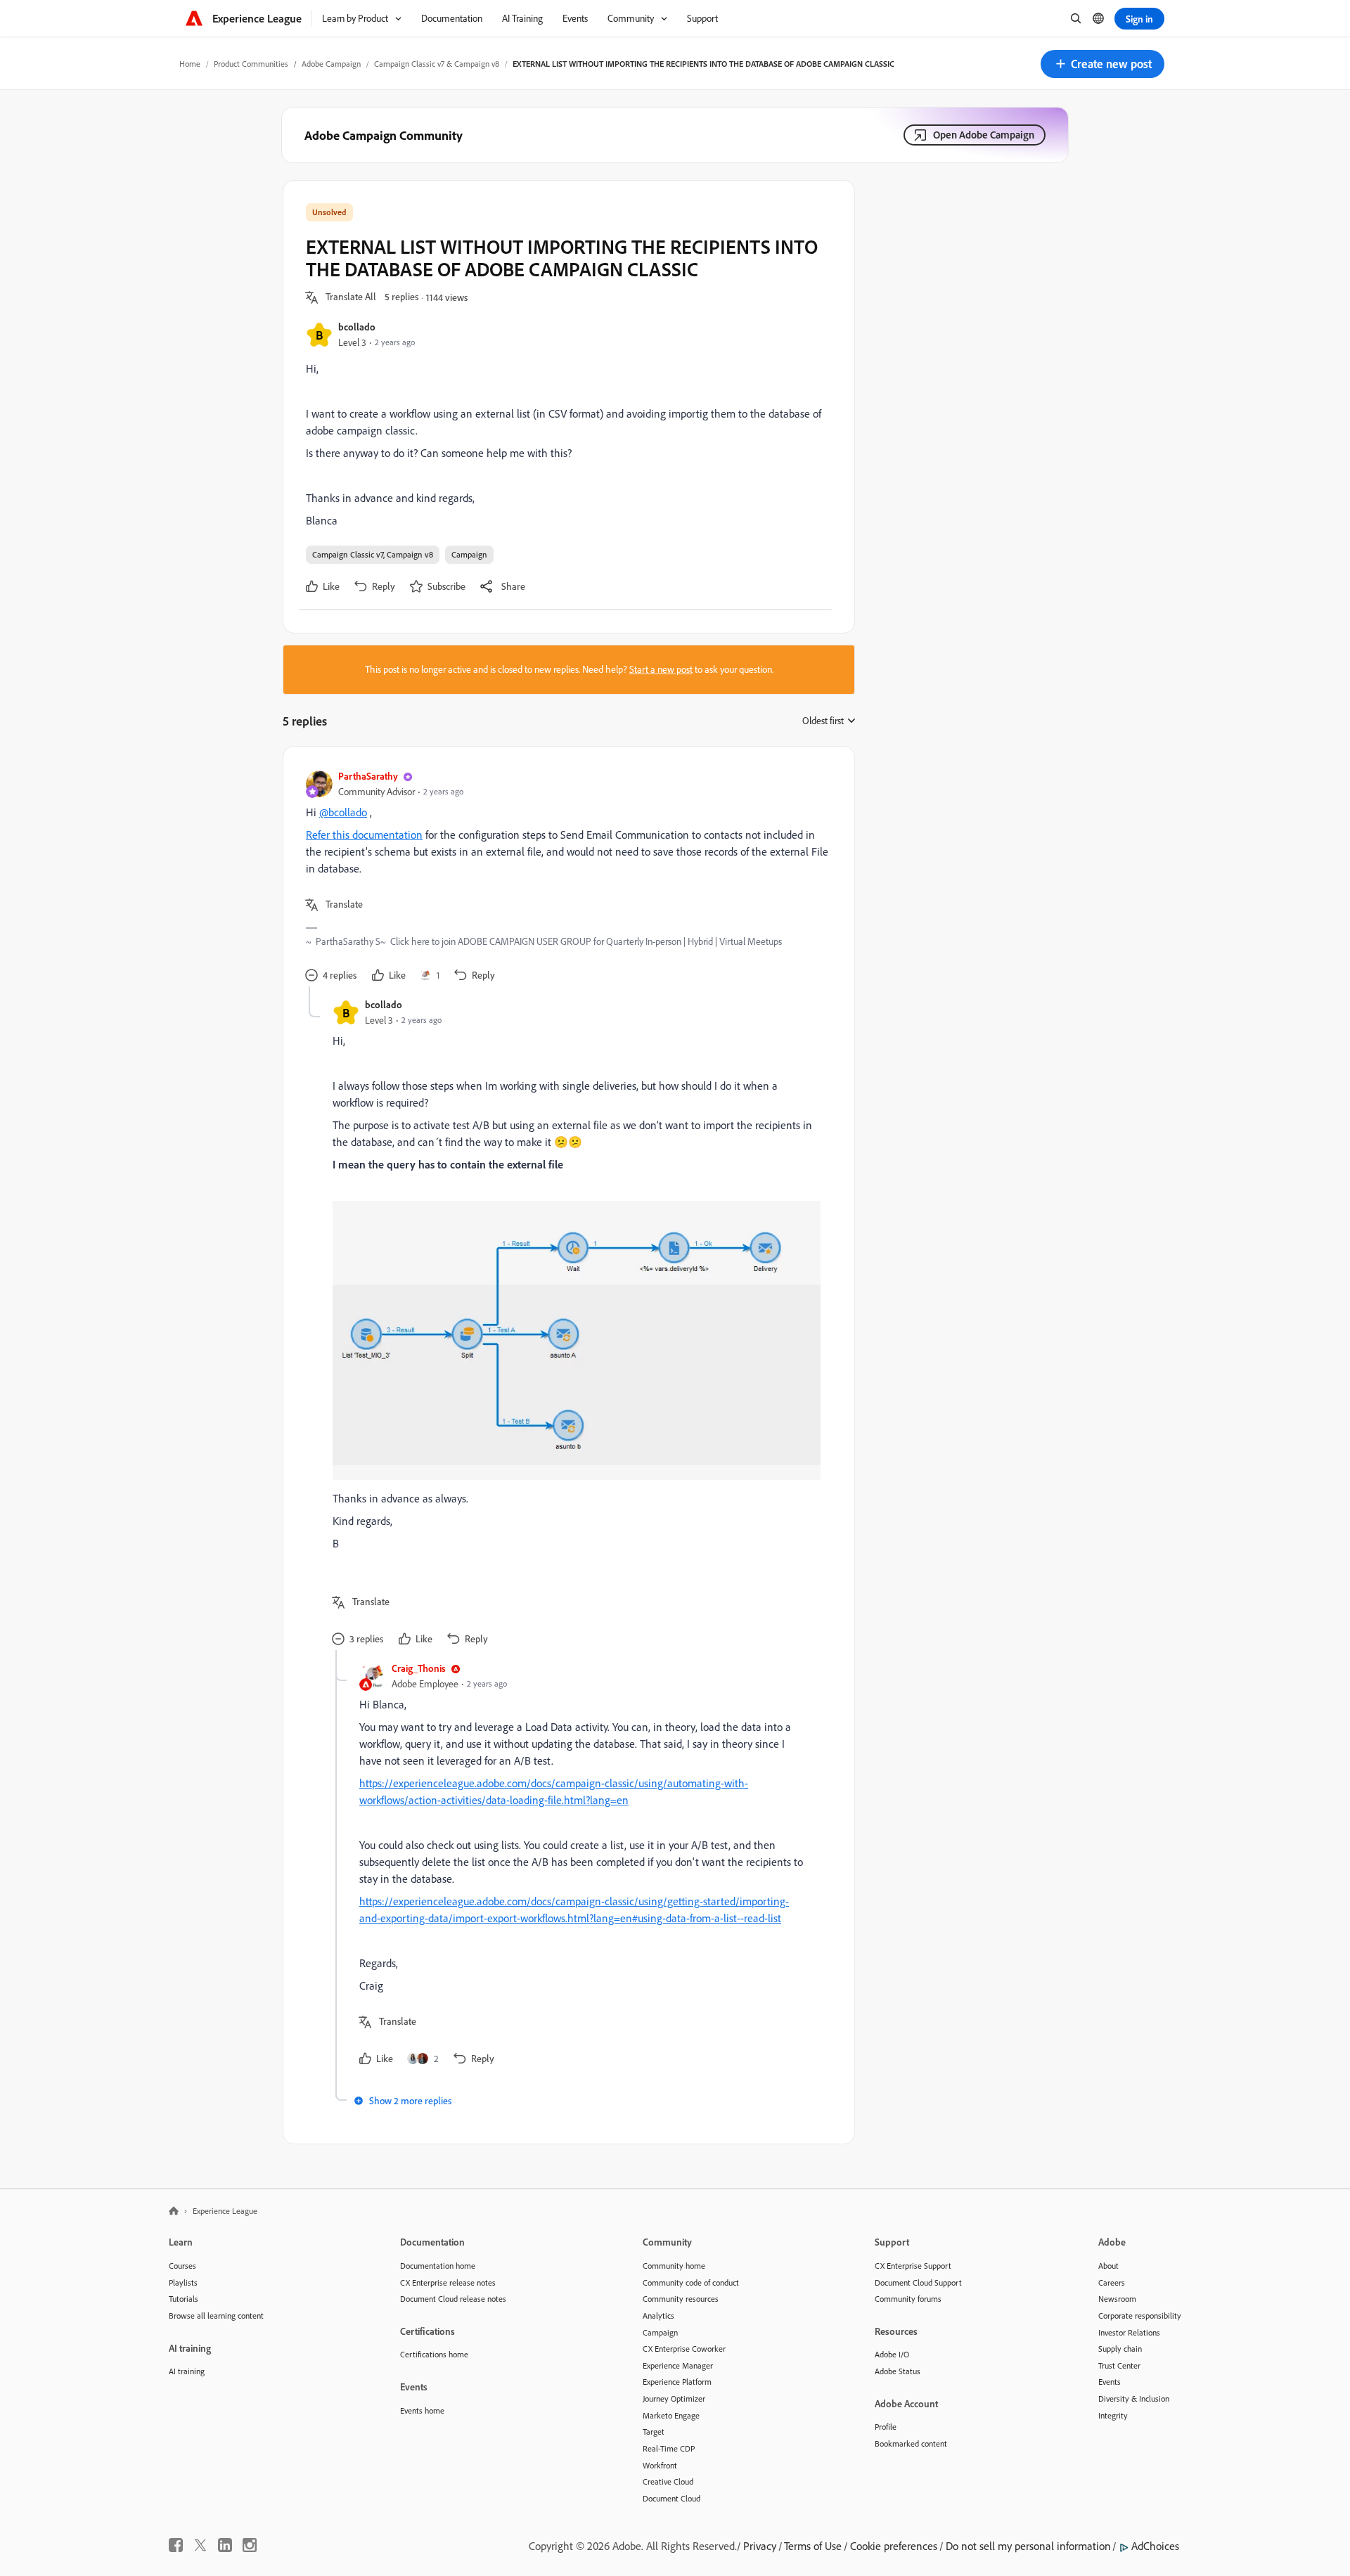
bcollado (357, 327)
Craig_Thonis (419, 1668)
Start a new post (661, 669)
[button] (1102, 64)
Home (190, 64)
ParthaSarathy (368, 776)
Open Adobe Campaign (984, 135)
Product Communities (251, 64)
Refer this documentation (364, 835)
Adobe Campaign (331, 64)
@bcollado (343, 812)
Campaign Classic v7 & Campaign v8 (437, 64)
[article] (565, 878)
